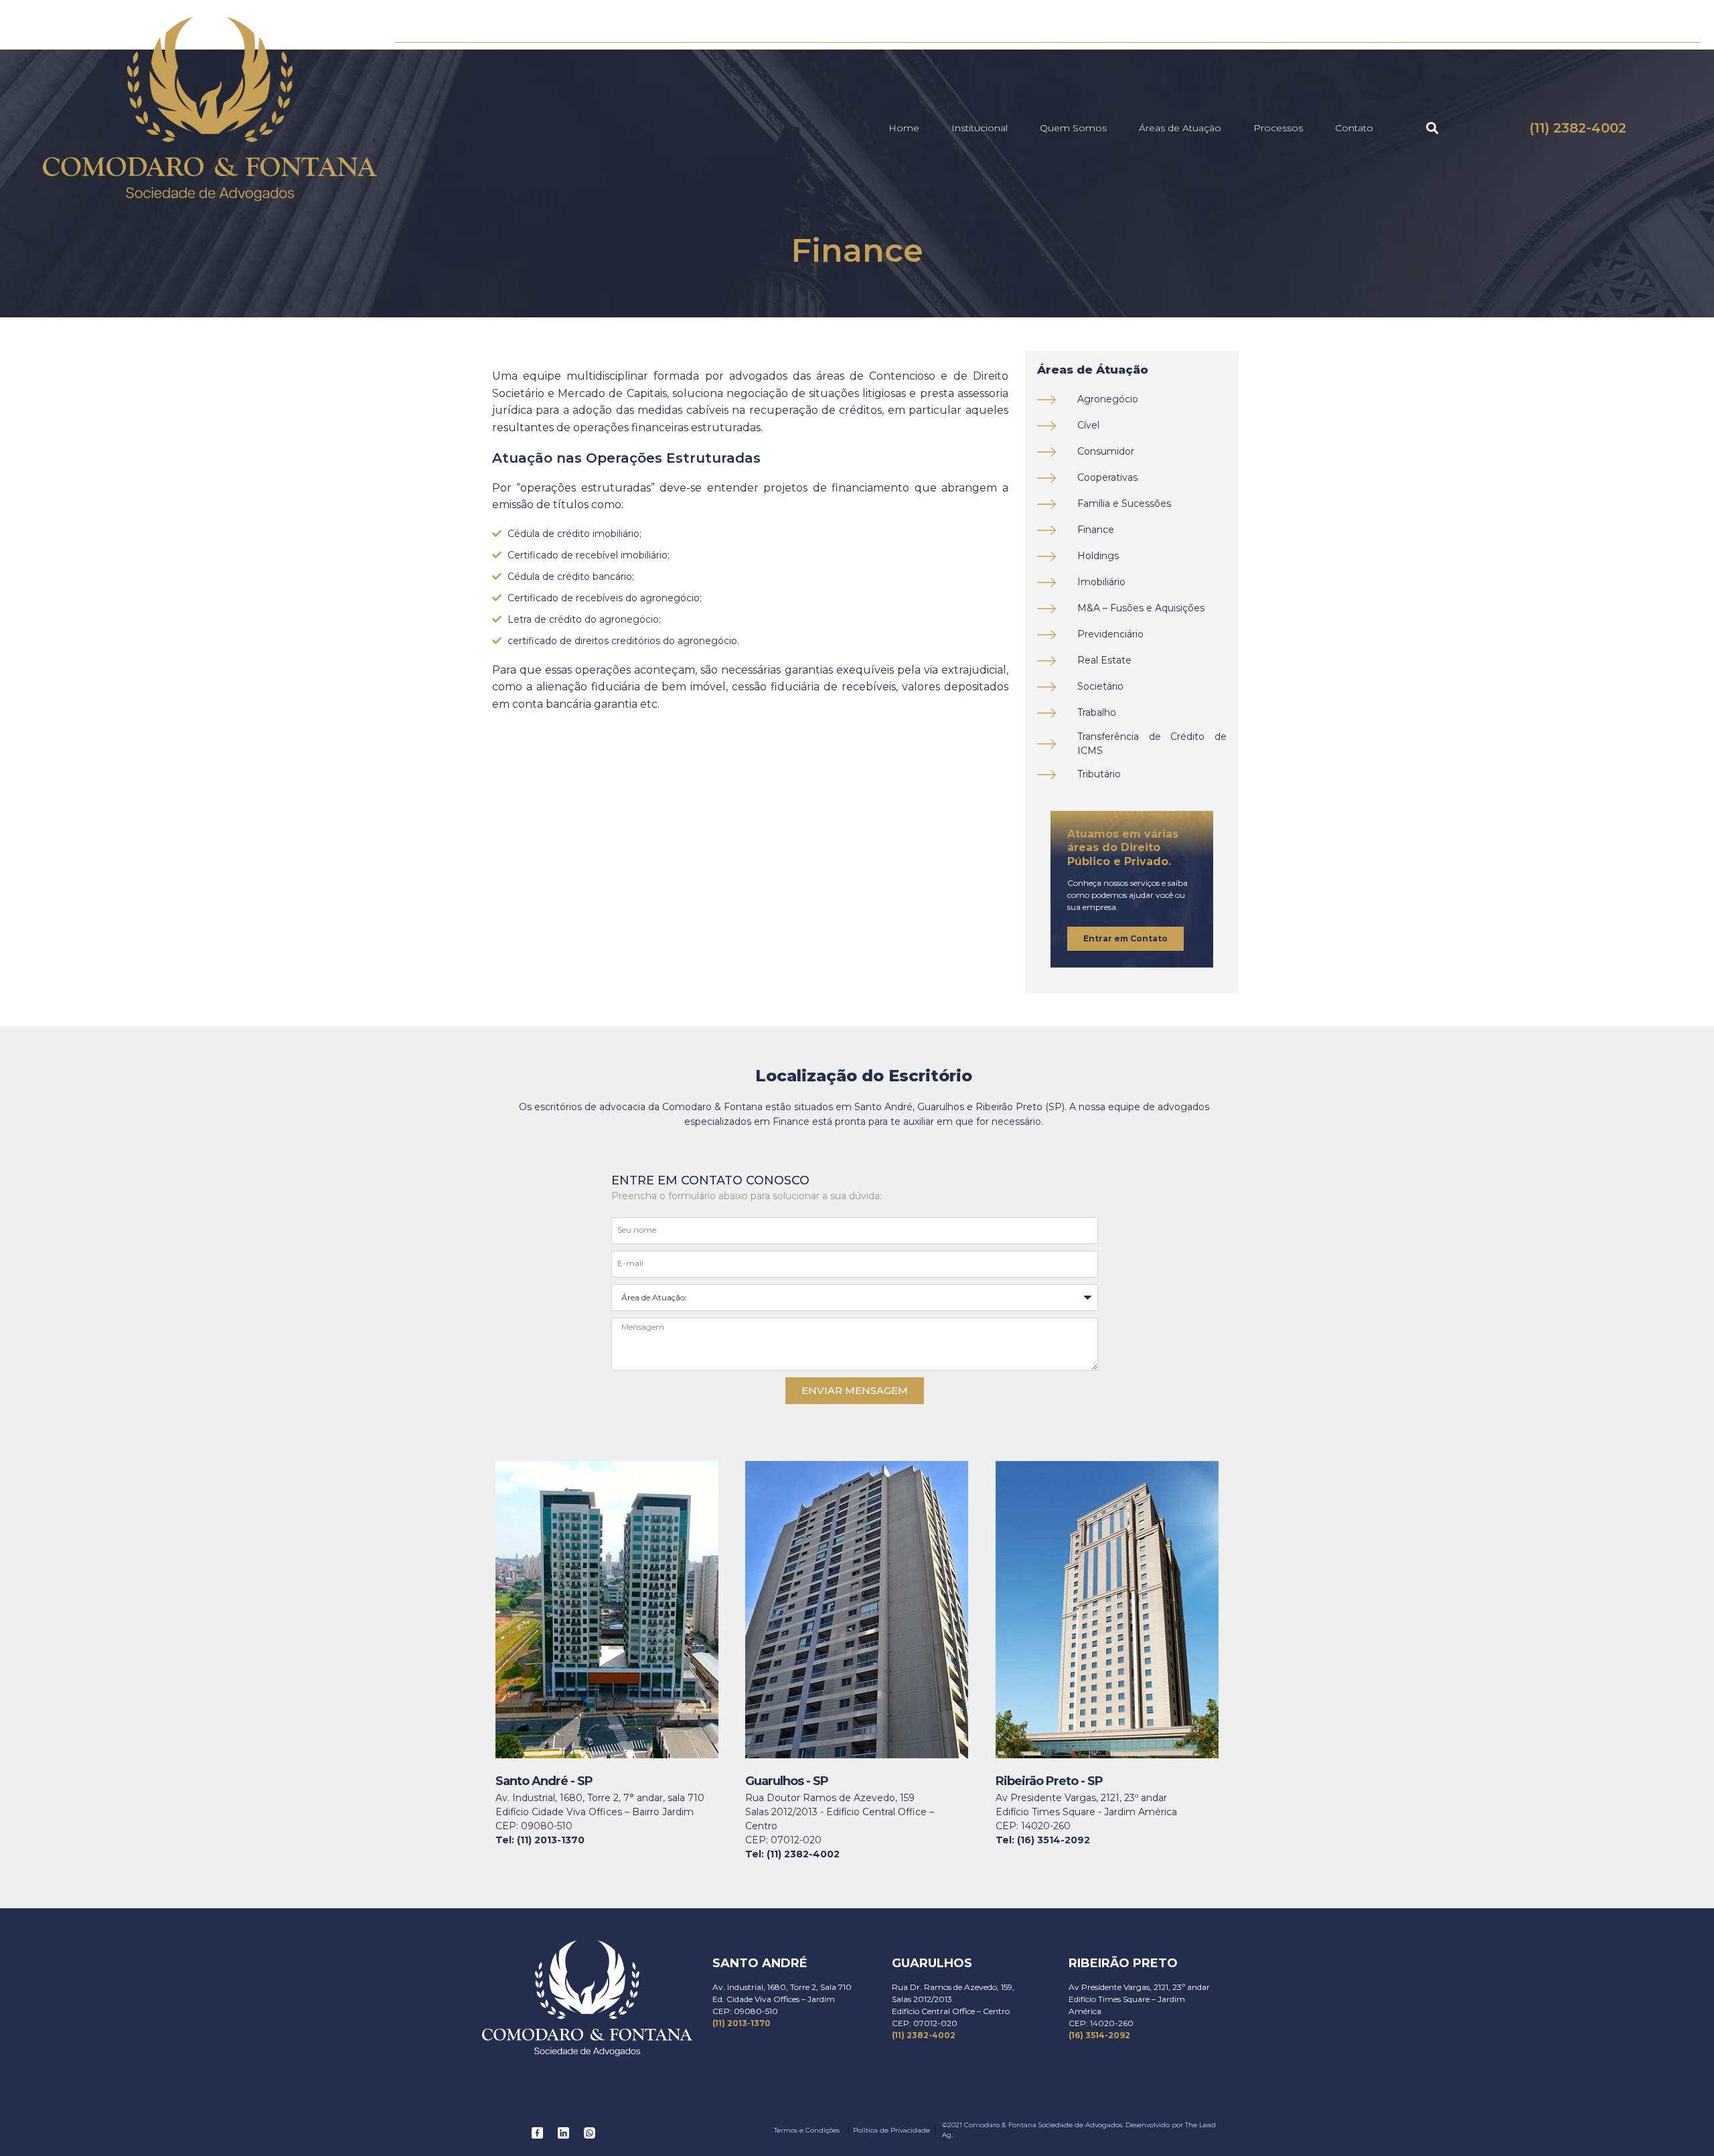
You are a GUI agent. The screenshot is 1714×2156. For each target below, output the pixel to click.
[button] (1432, 128)
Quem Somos (1073, 128)
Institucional (980, 128)
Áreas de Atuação (1180, 128)
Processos (1278, 128)
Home (904, 128)
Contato (1354, 128)
